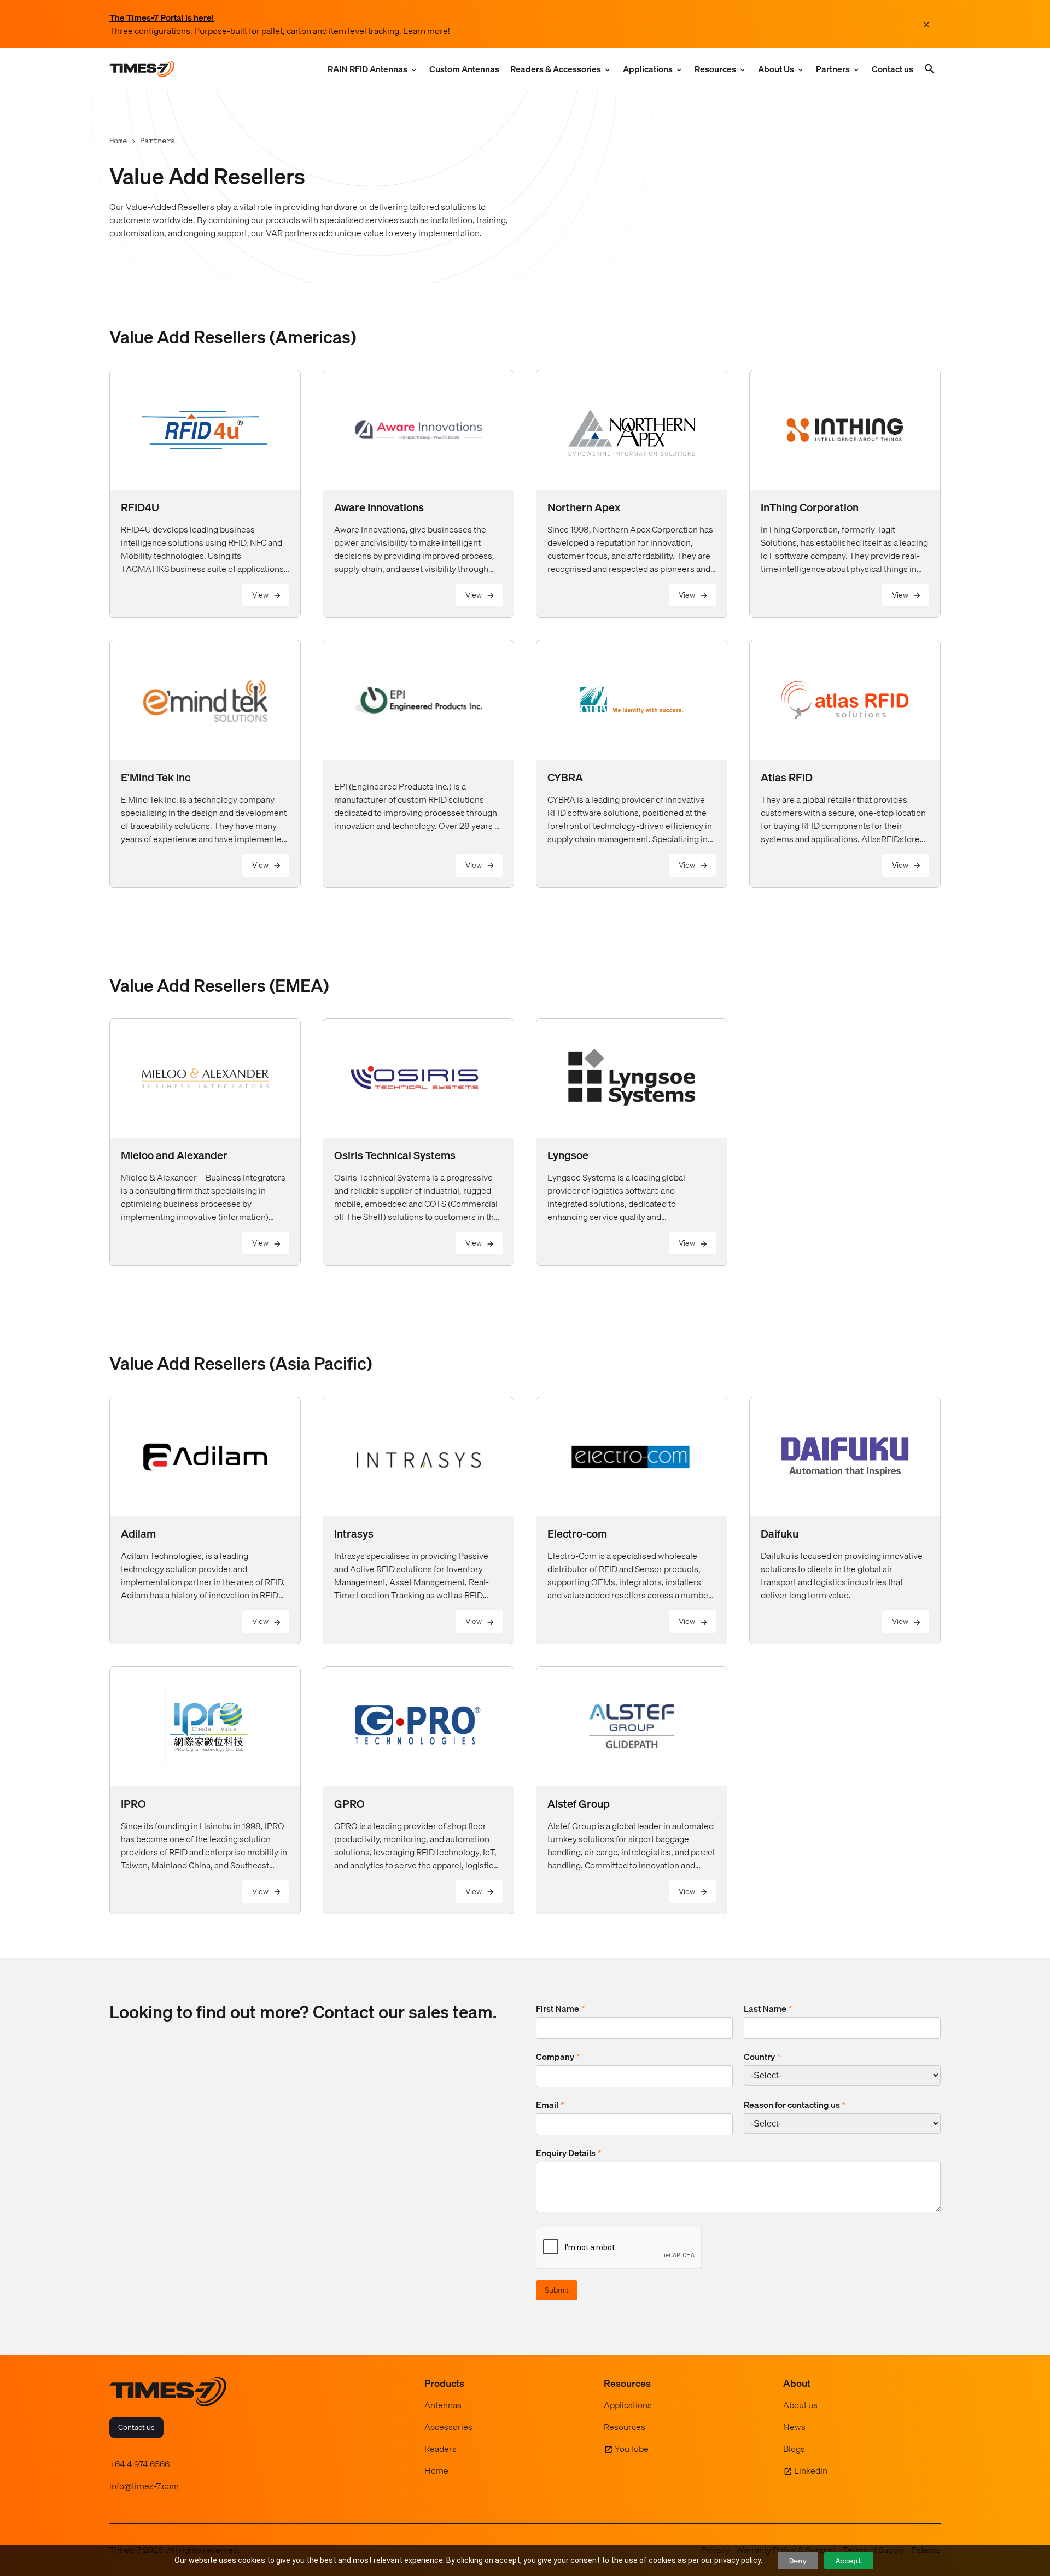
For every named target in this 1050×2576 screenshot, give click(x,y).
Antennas (443, 2405)
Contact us (892, 69)
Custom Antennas (464, 69)
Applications (648, 69)
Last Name (768, 2008)
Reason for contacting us (795, 2105)
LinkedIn (811, 2470)
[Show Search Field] (930, 69)
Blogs (794, 2449)
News (794, 2427)
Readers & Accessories (556, 69)
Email (550, 2105)
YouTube (632, 2449)
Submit (557, 2290)
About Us (776, 69)
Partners (833, 69)
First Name (560, 2008)
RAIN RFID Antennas (367, 69)
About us (800, 2405)
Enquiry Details (568, 2153)
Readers (441, 2449)
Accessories (448, 2427)
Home (118, 140)
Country (762, 2057)
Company (558, 2057)
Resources (715, 69)
